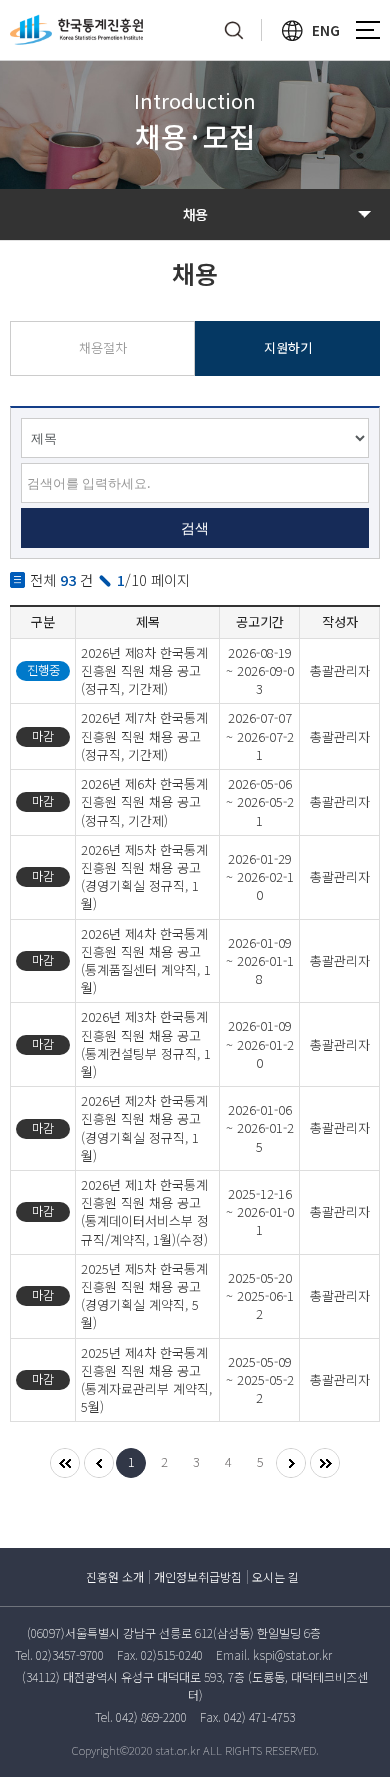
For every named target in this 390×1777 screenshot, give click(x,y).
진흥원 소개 (115, 1576)
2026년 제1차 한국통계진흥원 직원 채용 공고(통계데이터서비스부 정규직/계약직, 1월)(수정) (145, 1212)
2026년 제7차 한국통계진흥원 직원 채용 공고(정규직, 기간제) (144, 735)
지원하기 (288, 347)
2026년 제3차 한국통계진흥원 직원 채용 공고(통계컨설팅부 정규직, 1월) (146, 1044)
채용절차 (103, 347)
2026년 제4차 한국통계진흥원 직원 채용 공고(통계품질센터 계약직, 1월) (146, 961)
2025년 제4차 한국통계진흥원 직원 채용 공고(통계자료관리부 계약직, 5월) (146, 1380)
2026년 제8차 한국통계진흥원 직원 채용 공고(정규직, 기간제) (144, 670)
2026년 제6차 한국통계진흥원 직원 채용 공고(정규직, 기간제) (144, 801)
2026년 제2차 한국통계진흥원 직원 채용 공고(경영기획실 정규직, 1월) (144, 1128)
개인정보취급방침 (198, 1576)
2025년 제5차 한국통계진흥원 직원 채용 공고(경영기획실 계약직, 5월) (144, 1296)
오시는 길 (275, 1576)
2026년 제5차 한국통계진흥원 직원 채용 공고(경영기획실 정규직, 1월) (144, 877)
